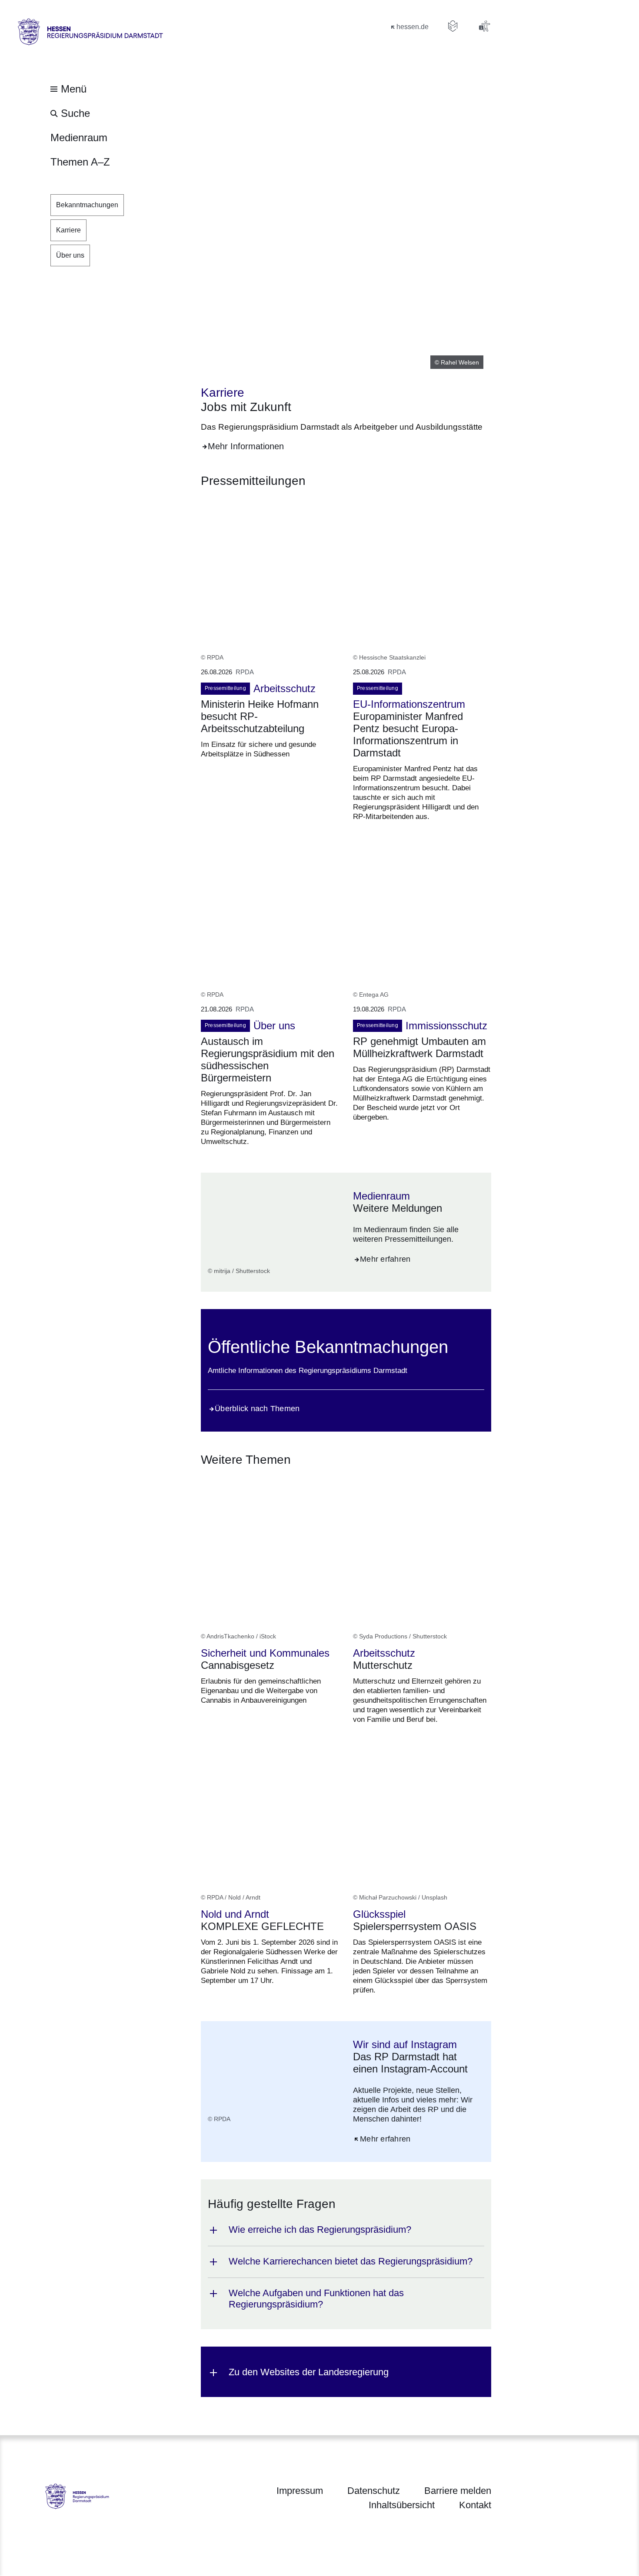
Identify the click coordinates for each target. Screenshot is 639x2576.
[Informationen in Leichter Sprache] (453, 26)
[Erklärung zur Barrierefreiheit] (484, 26)
